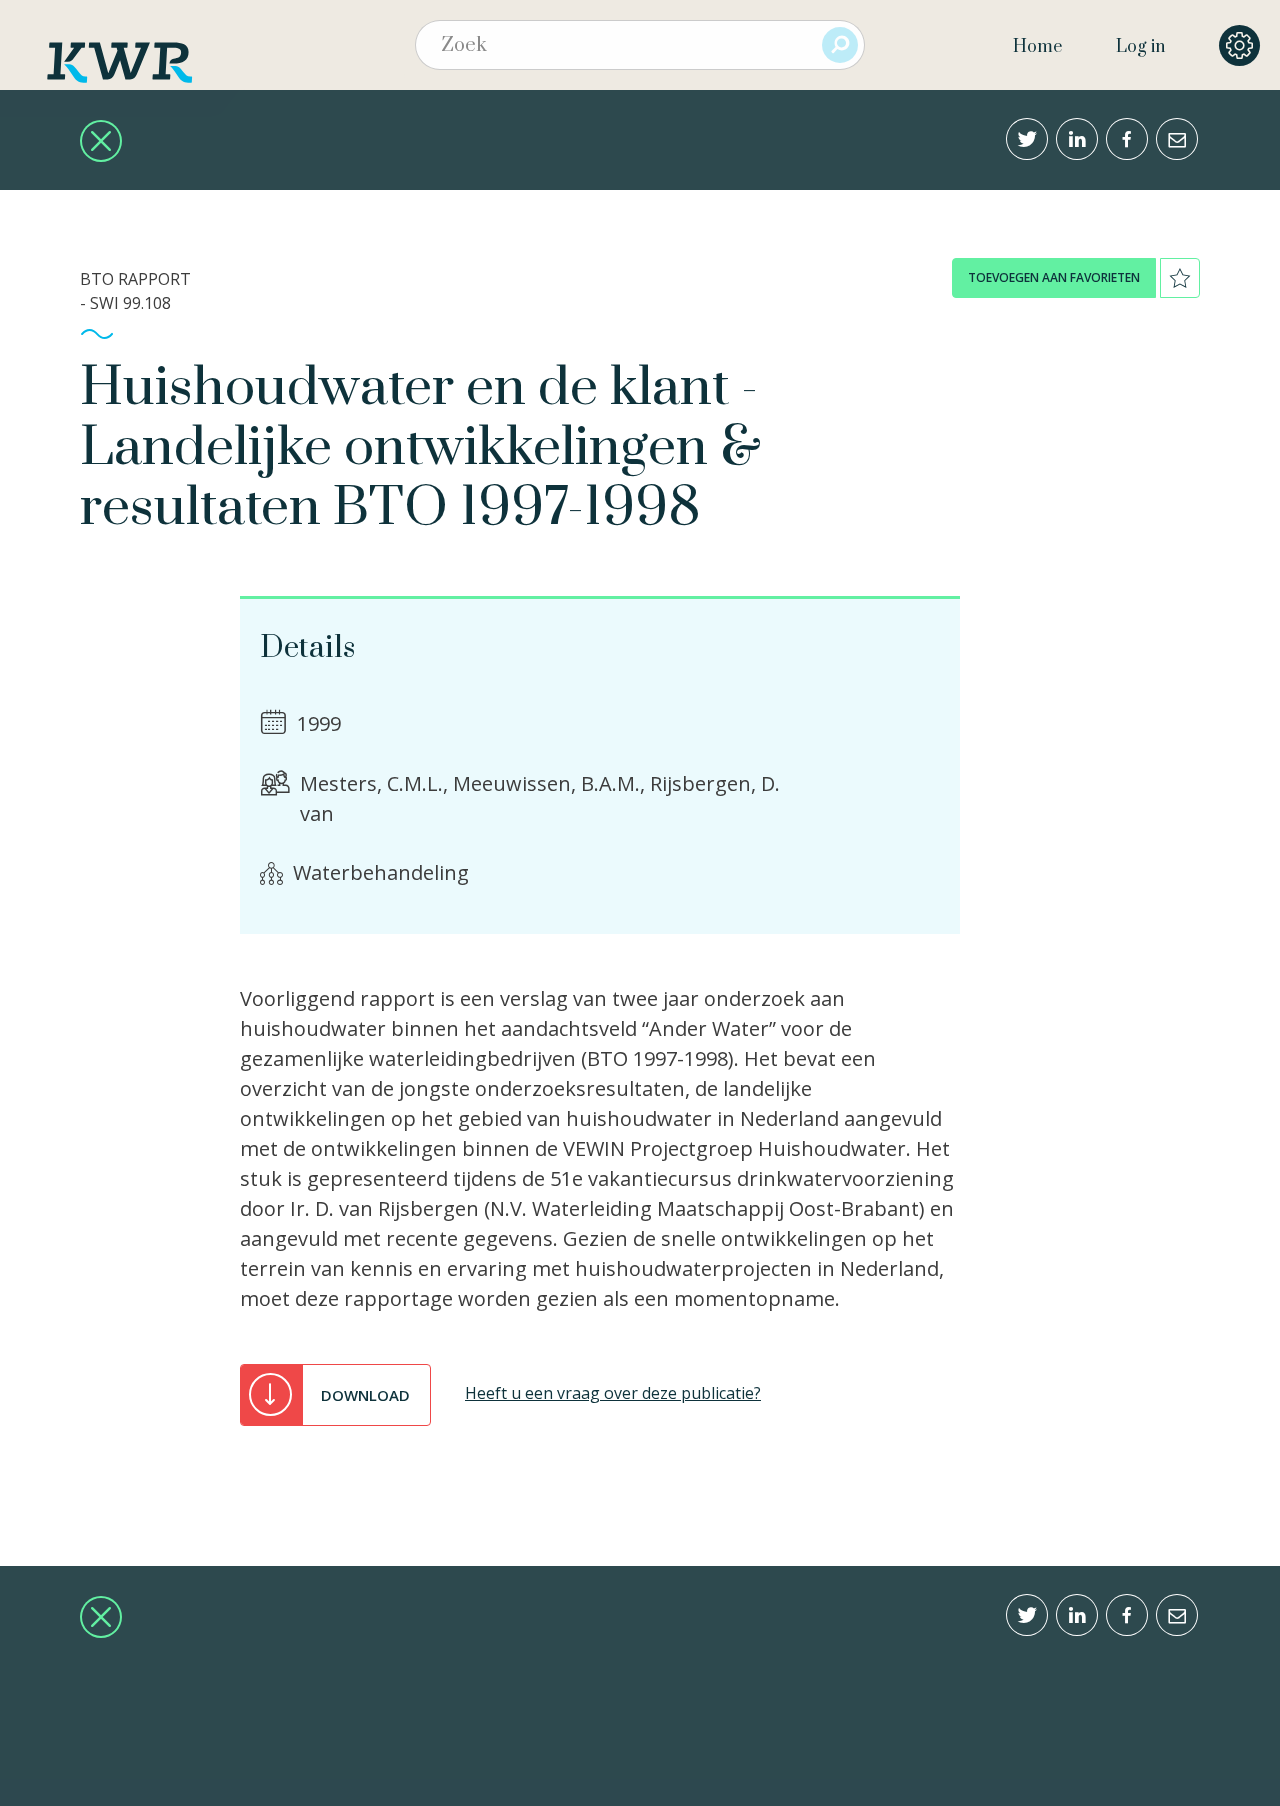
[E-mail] (1177, 139)
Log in (1140, 47)
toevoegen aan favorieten (1054, 277)
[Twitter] (1027, 139)
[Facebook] (1127, 139)
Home (1037, 47)
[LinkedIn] (1077, 139)
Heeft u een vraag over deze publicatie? (613, 1393)
